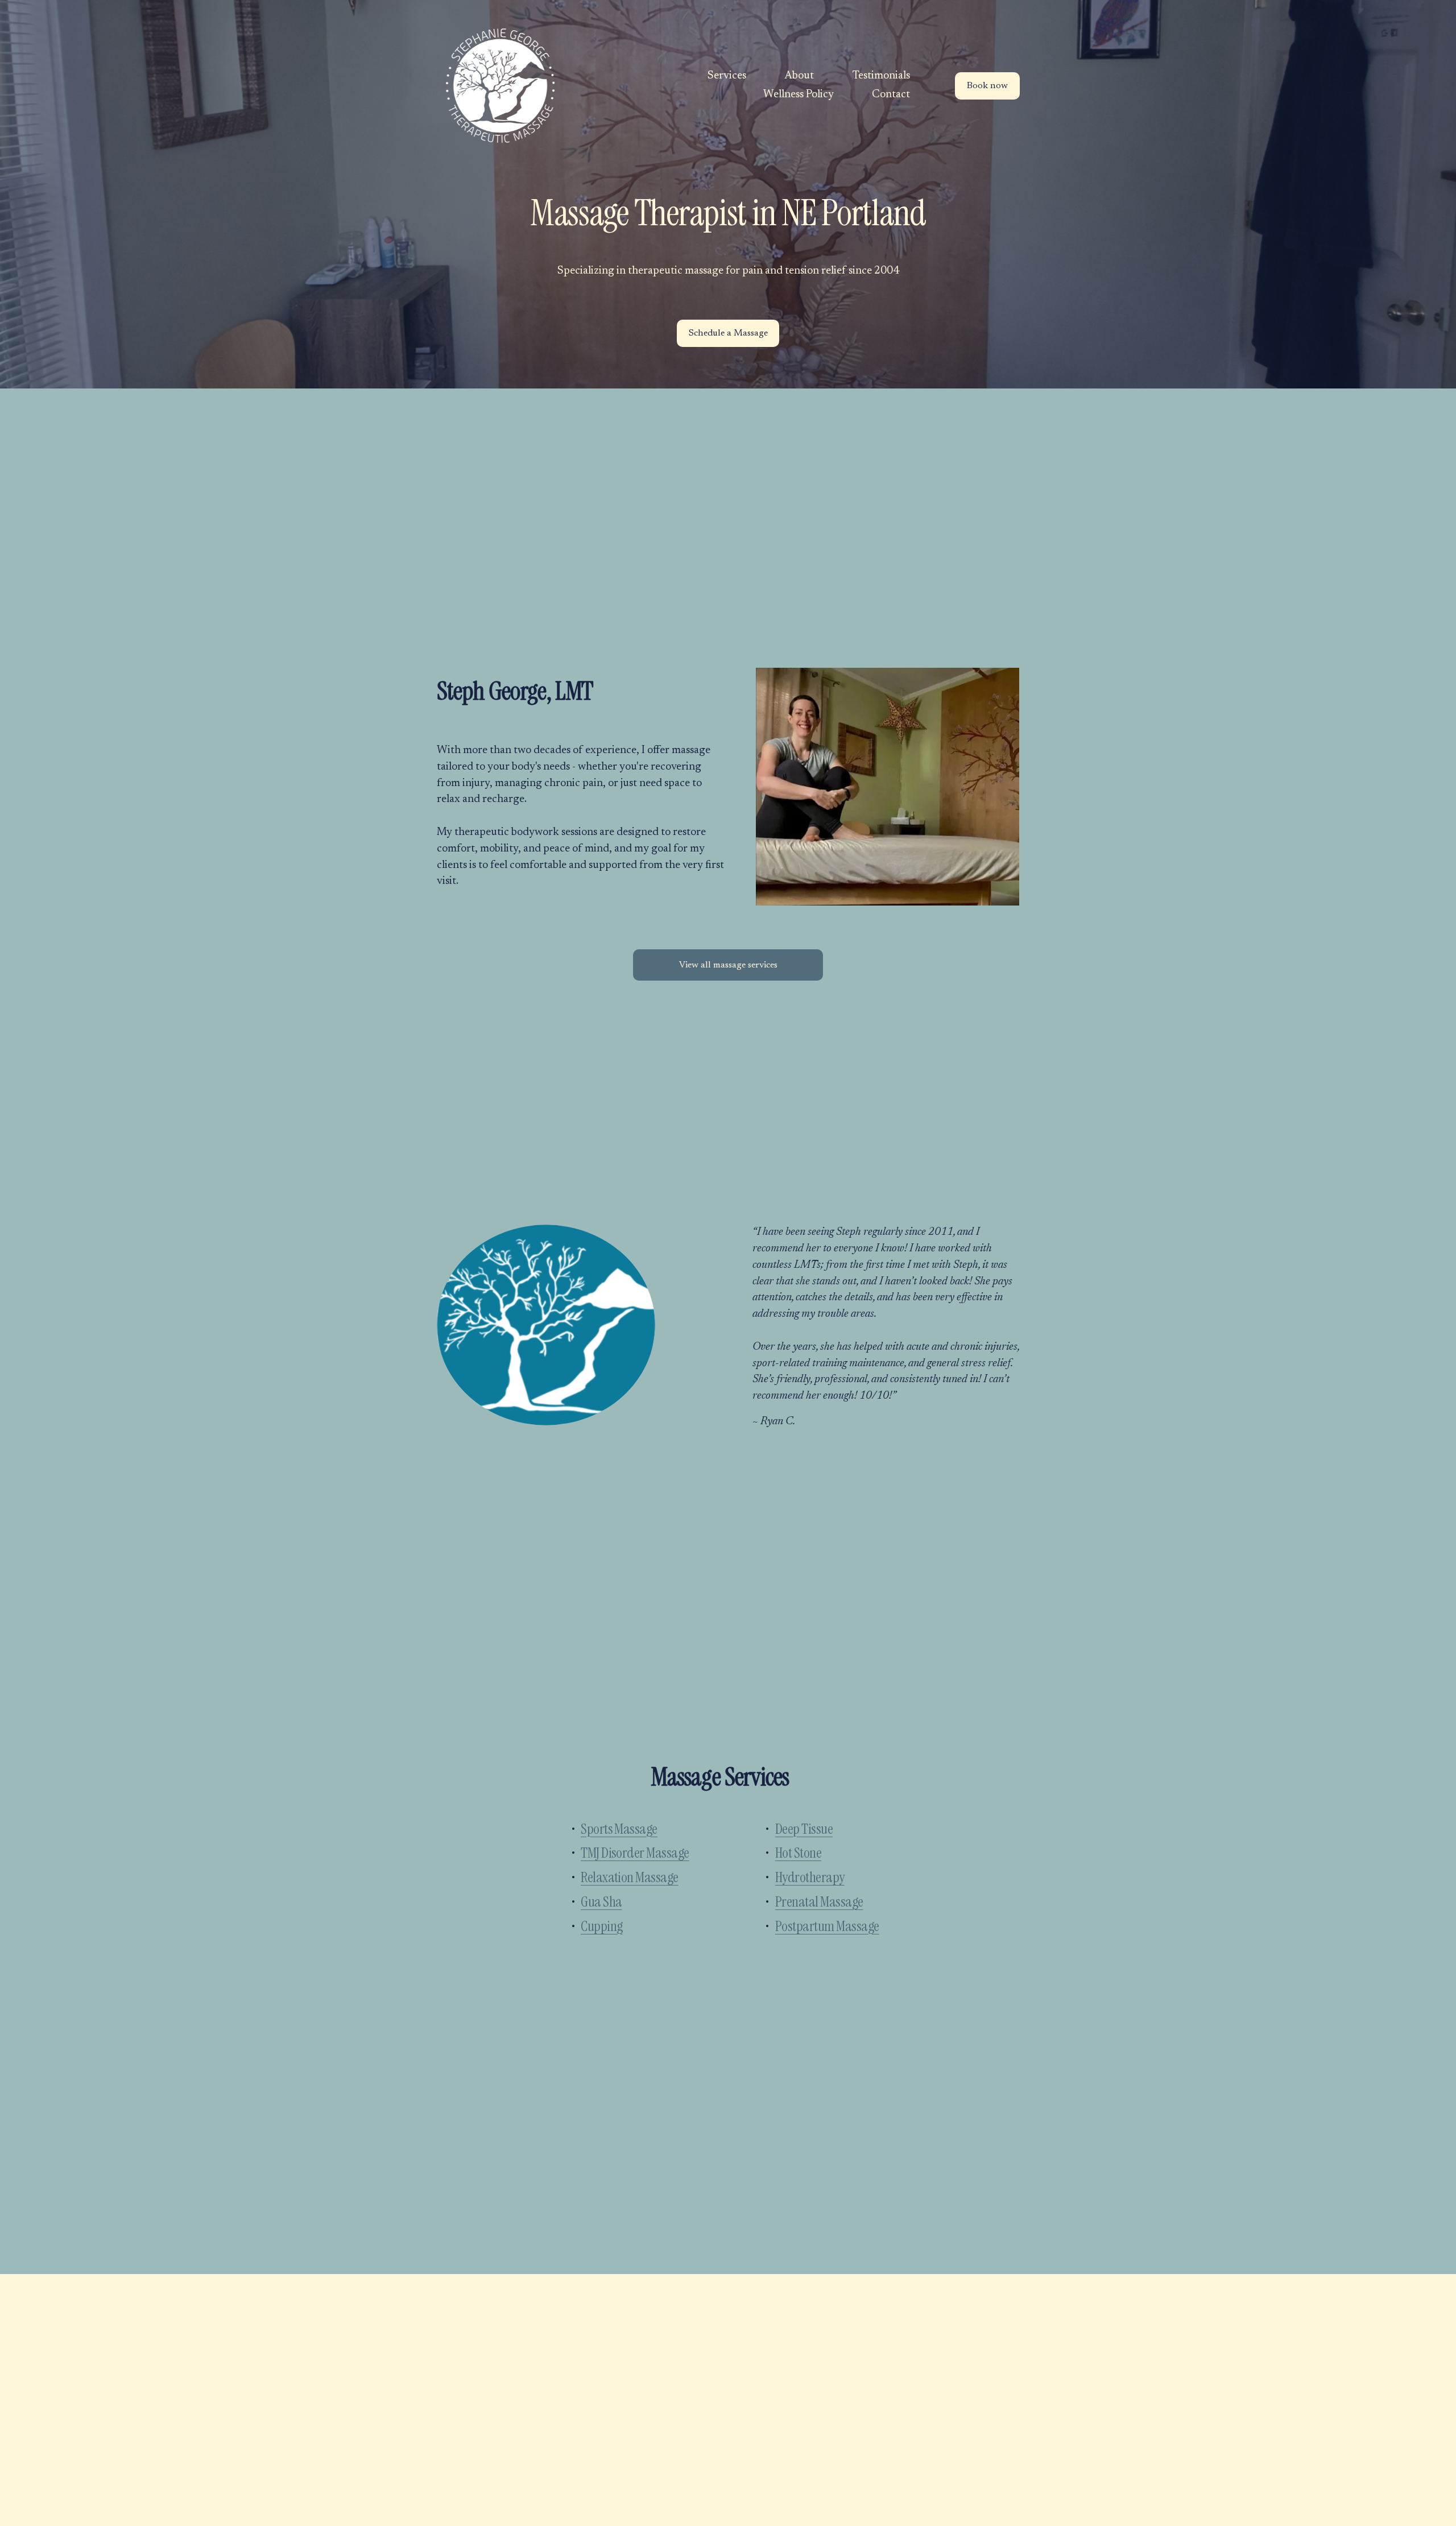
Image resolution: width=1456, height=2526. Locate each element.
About (799, 76)
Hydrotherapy (810, 1877)
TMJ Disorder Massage (635, 1853)
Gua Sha (601, 1902)
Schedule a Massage (728, 333)
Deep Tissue (804, 1829)
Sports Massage (619, 1829)
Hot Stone (798, 1853)
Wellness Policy (799, 95)
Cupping (601, 1926)
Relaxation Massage (630, 1877)
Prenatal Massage (819, 1902)
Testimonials (881, 76)
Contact (891, 95)
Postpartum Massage (827, 1926)
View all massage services (728, 965)
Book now (987, 86)
